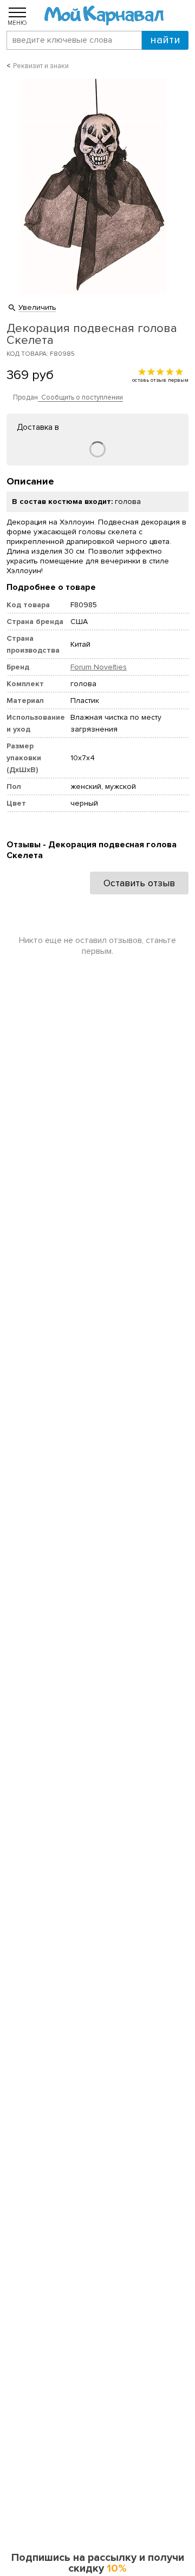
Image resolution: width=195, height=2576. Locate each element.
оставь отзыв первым (160, 380)
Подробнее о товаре (51, 587)
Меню (17, 23)
